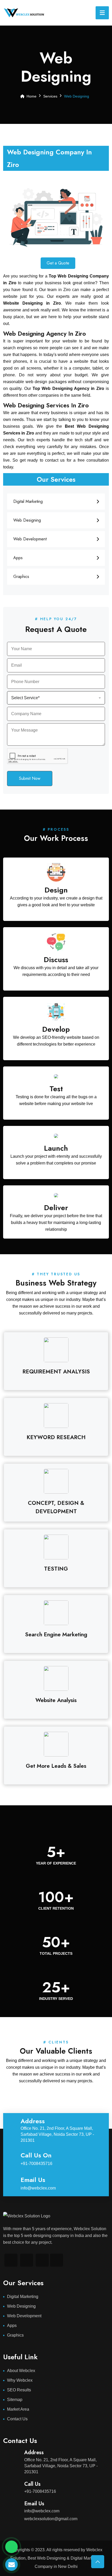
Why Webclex (20, 2380)
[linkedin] (11, 2260)
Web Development (30, 539)
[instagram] (42, 2260)
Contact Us (17, 2419)
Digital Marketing (28, 501)
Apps (18, 558)
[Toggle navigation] (102, 13)
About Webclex (21, 2371)
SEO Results (19, 2390)
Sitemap (15, 2400)
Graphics (21, 577)
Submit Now (30, 778)
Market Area (18, 2409)
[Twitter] (57, 2260)
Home (32, 96)
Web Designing (27, 520)
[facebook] (27, 2260)
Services (50, 96)
